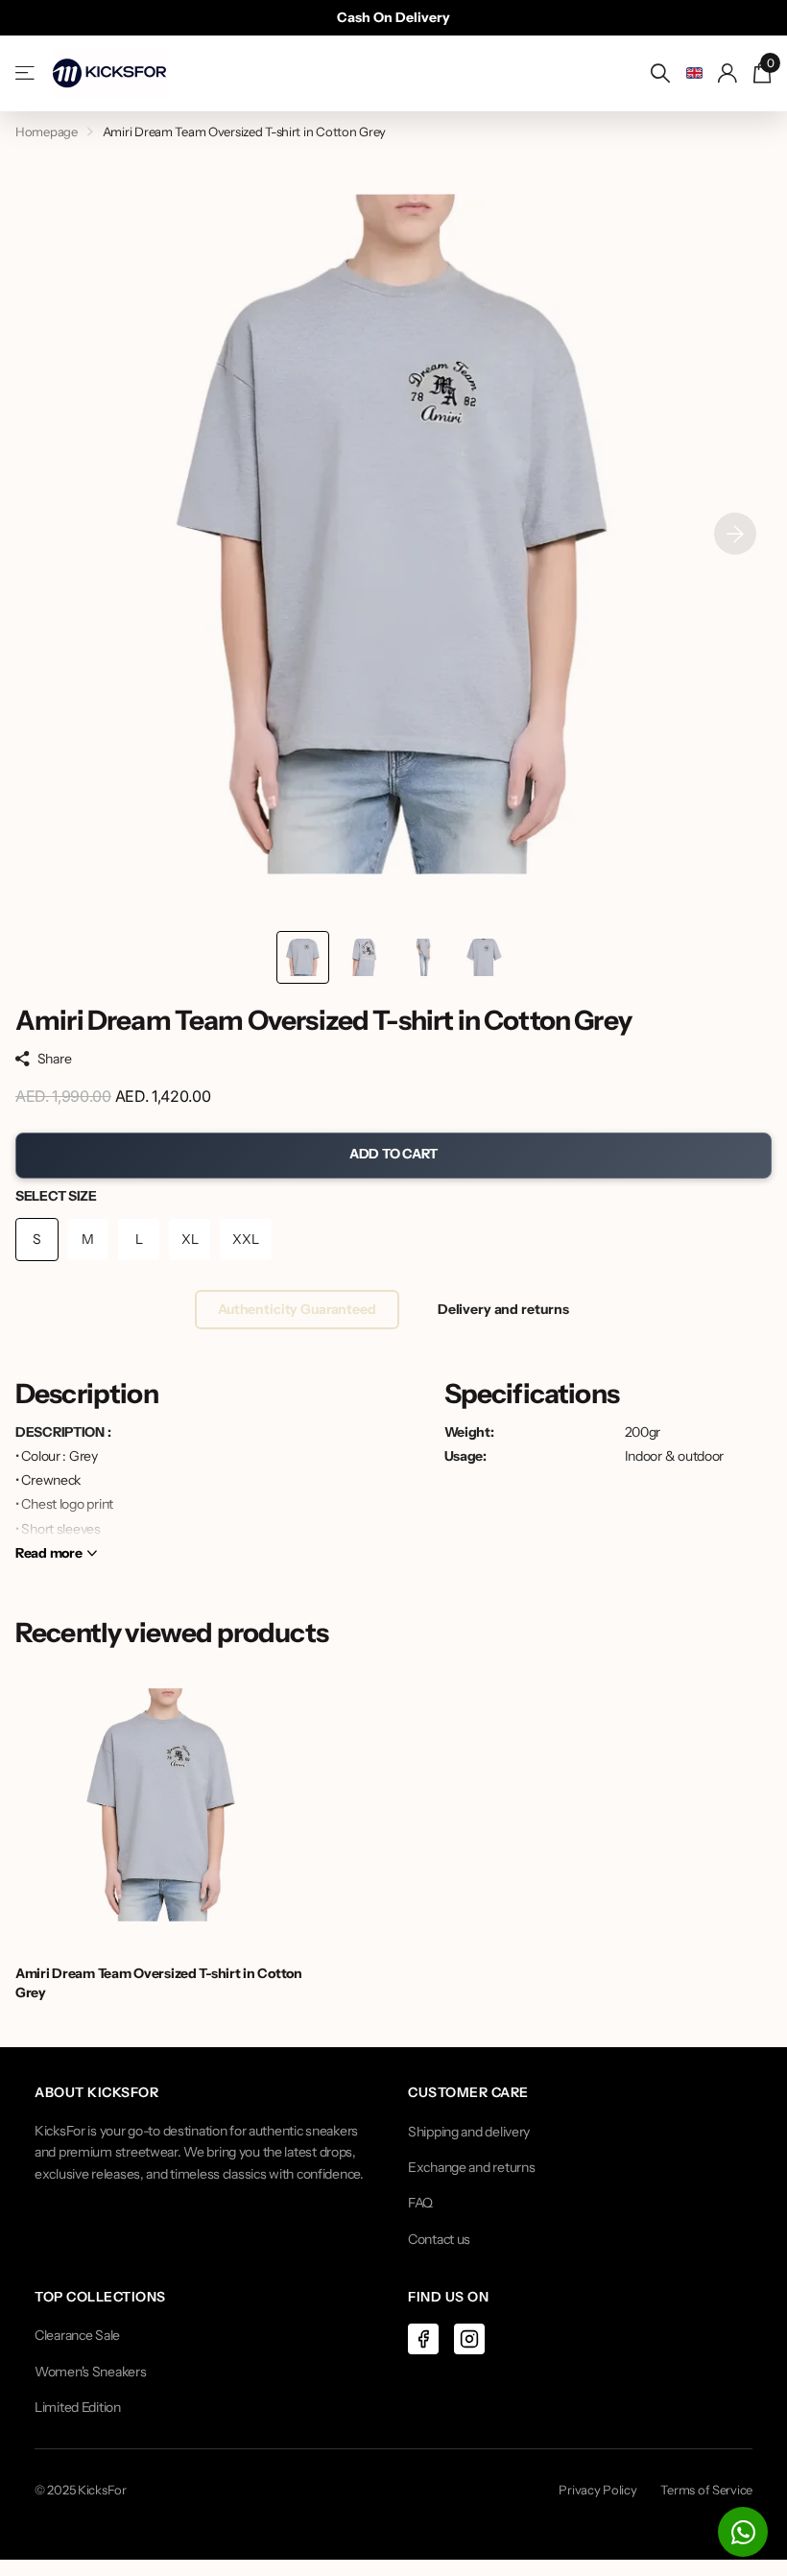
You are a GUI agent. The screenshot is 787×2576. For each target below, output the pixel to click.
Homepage (47, 131)
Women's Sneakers (91, 2372)
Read (49, 1553)
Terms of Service (706, 2490)
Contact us (439, 2239)
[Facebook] (423, 2339)
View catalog (26, 73)
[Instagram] (469, 2339)
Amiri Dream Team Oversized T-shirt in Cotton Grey (159, 1983)
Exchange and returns (471, 2167)
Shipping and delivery (469, 2132)
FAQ (420, 2203)
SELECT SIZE (56, 1196)
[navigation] (303, 957)
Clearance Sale (77, 2335)
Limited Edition (78, 2407)
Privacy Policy (597, 2490)
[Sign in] (728, 73)
